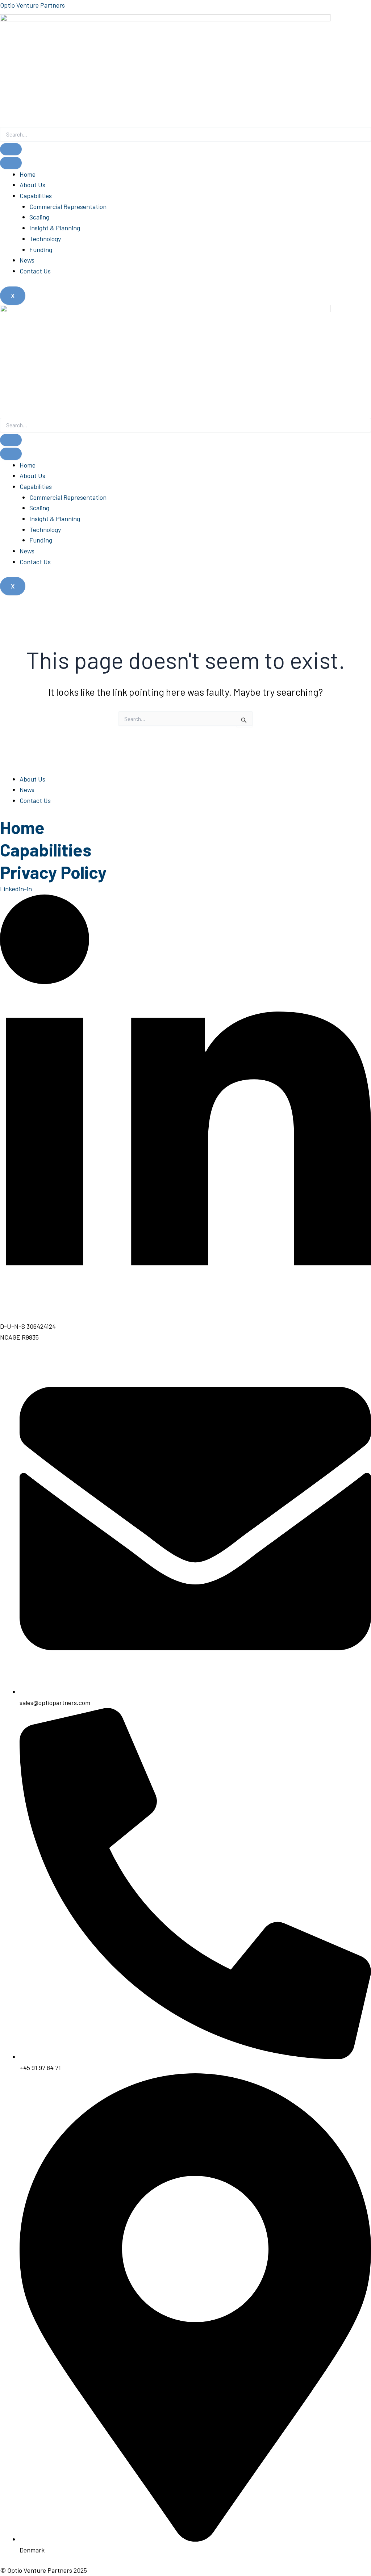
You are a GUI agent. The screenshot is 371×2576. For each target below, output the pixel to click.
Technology (45, 239)
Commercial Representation (68, 206)
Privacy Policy (53, 872)
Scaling (39, 217)
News (27, 260)
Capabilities (36, 196)
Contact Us (35, 271)
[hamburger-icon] (11, 163)
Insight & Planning (55, 228)
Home (28, 174)
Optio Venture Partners (32, 5)
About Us (32, 185)
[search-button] (11, 149)
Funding (41, 250)
